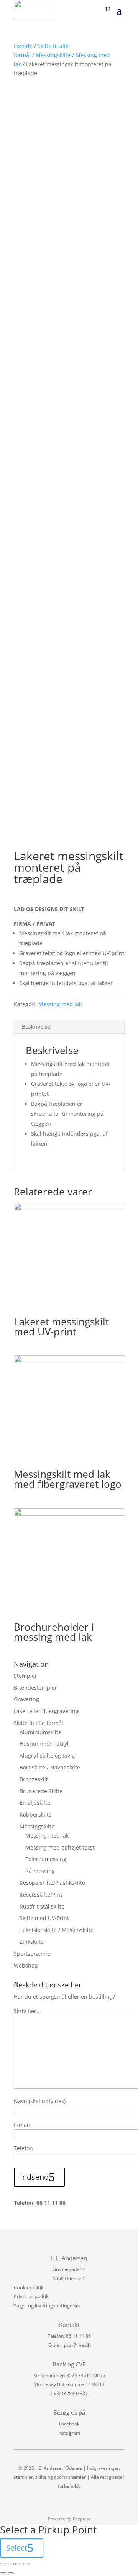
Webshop (26, 1965)
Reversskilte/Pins (41, 1895)
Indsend (34, 2177)
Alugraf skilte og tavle (47, 1755)
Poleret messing (46, 1859)
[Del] (11, 2564)
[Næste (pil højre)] (11, 2573)
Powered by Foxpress (69, 2519)
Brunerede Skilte (41, 1791)
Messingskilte (53, 55)
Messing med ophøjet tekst (60, 1847)
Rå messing (40, 1871)
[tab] (69, 1027)
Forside (23, 46)
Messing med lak (60, 1004)
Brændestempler (35, 1688)
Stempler (25, 1676)
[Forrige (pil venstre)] (3, 2573)
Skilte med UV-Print (44, 1918)
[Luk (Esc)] (3, 2564)
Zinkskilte (32, 1942)
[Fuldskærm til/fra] (18, 2564)
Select (17, 2548)
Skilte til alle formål (39, 1723)
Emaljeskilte (35, 1803)
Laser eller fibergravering (46, 1711)
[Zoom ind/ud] (26, 2564)
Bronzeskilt (34, 1779)
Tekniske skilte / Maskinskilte (57, 1930)
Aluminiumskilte (40, 1732)
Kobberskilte (36, 1814)
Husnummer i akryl (44, 1744)
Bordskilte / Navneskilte (50, 1767)
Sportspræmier (33, 1954)
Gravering (26, 1699)
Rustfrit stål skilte (42, 1906)
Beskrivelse (36, 1027)
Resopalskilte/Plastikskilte (52, 1883)
